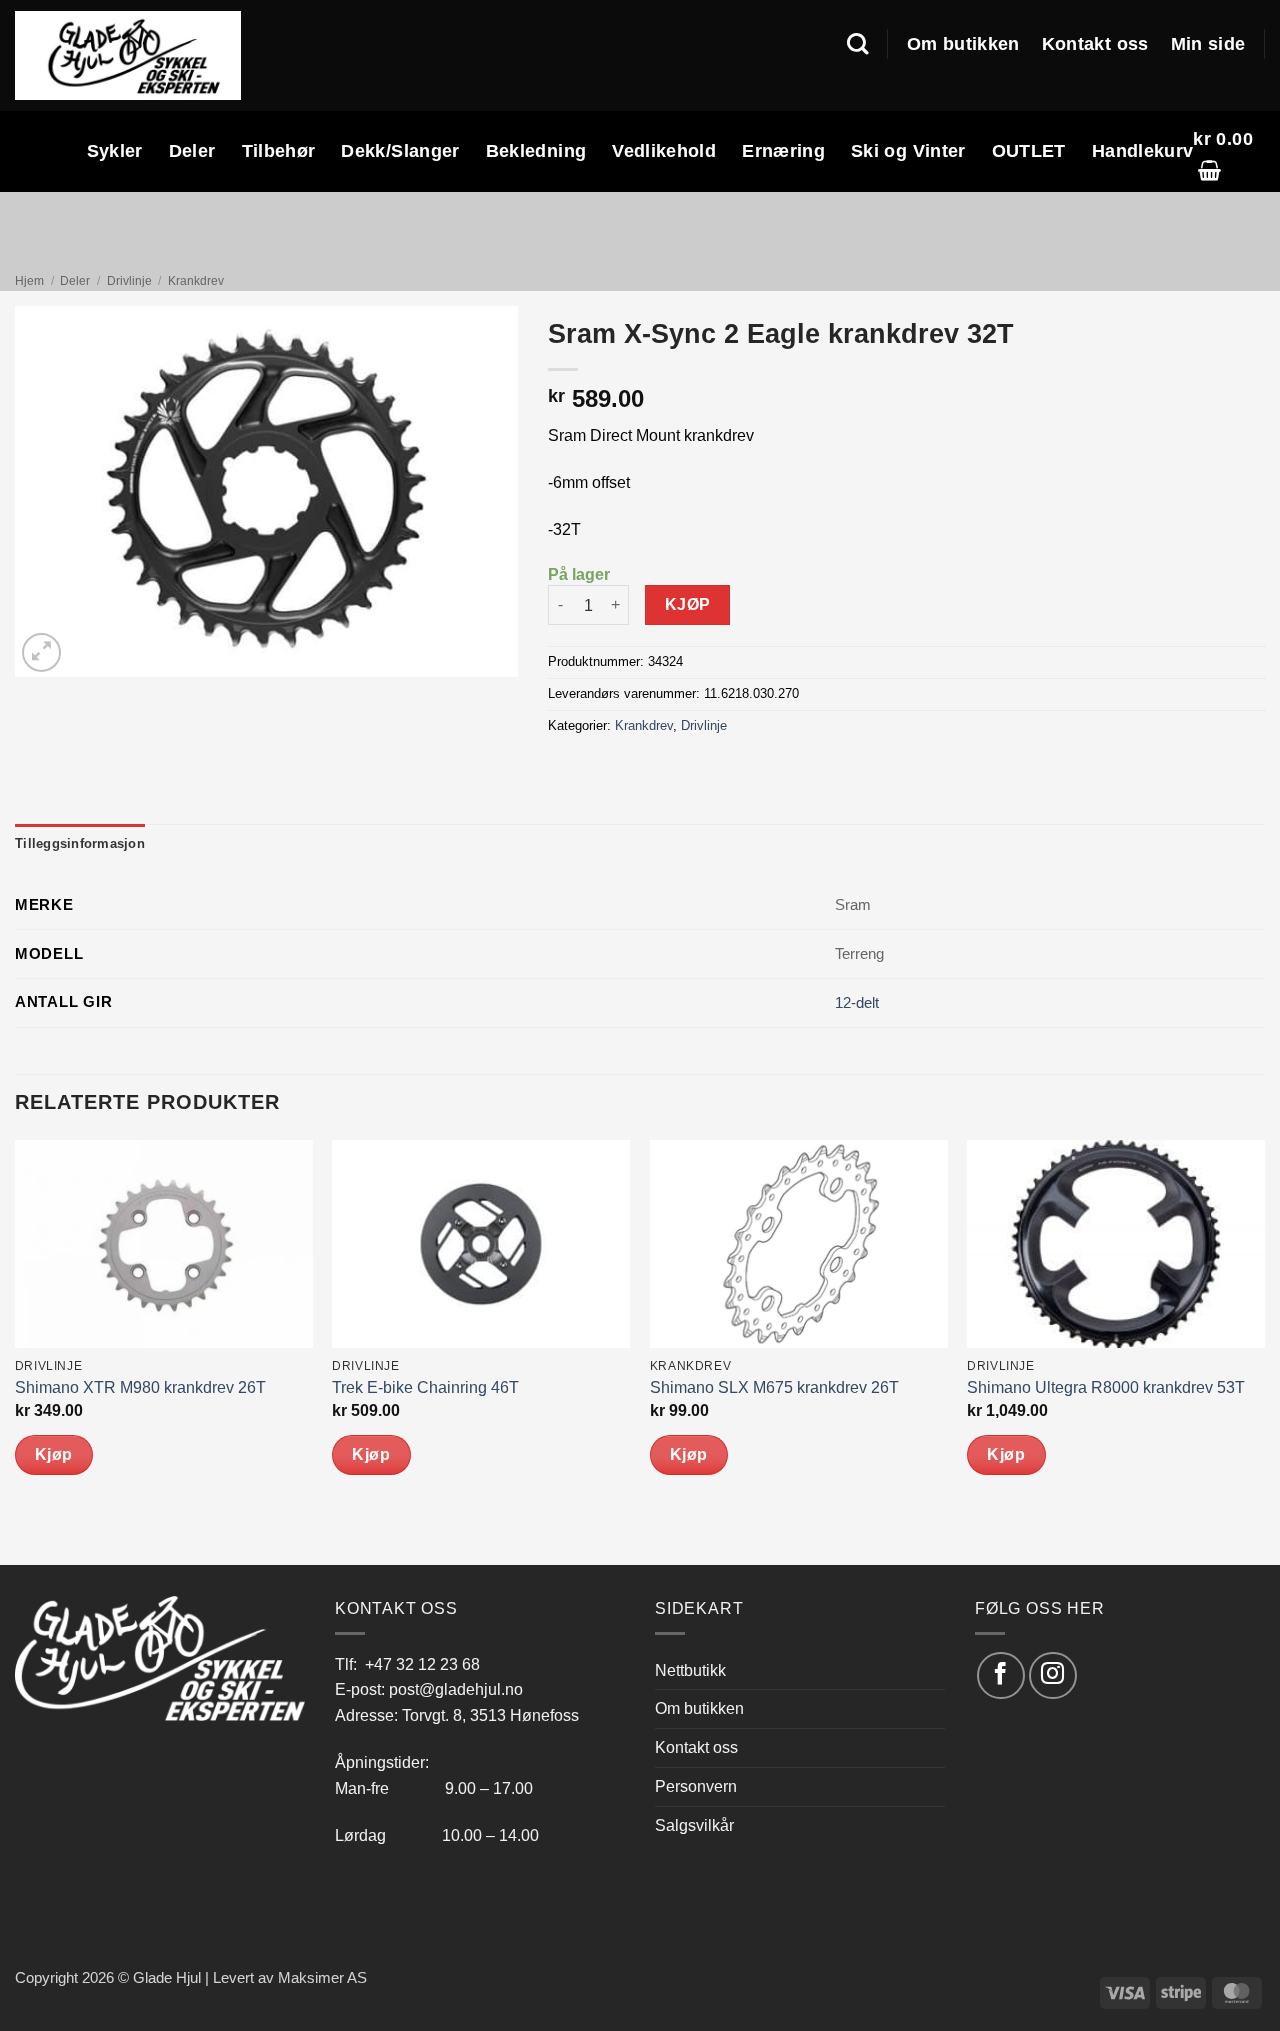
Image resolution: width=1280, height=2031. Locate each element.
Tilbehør (279, 151)
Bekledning (536, 151)
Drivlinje (129, 281)
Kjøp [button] (54, 1454)
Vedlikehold (664, 151)
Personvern (696, 1786)
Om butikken (963, 44)
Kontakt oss (1095, 44)
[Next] (1264, 1350)
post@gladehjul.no (456, 1689)
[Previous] (16, 1350)
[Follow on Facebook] (1000, 1675)
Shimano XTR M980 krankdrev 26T (140, 1387)
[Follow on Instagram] (1052, 1675)
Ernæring (783, 151)
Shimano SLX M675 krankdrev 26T (774, 1387)
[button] (1229, 151)
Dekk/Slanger (400, 151)
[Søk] (857, 44)
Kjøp (688, 604)
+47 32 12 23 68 (422, 1664)
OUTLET (1029, 151)
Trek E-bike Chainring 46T (425, 1387)
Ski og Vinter (908, 151)
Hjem (29, 281)
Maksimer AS (322, 1978)
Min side (1208, 44)
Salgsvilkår (694, 1825)
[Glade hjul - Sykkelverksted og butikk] (128, 55)
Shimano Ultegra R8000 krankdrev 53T (1106, 1387)
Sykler (115, 151)
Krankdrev (196, 281)
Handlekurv (1143, 151)
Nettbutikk (690, 1670)
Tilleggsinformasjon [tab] (80, 843)
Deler (192, 151)
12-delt (857, 1003)
